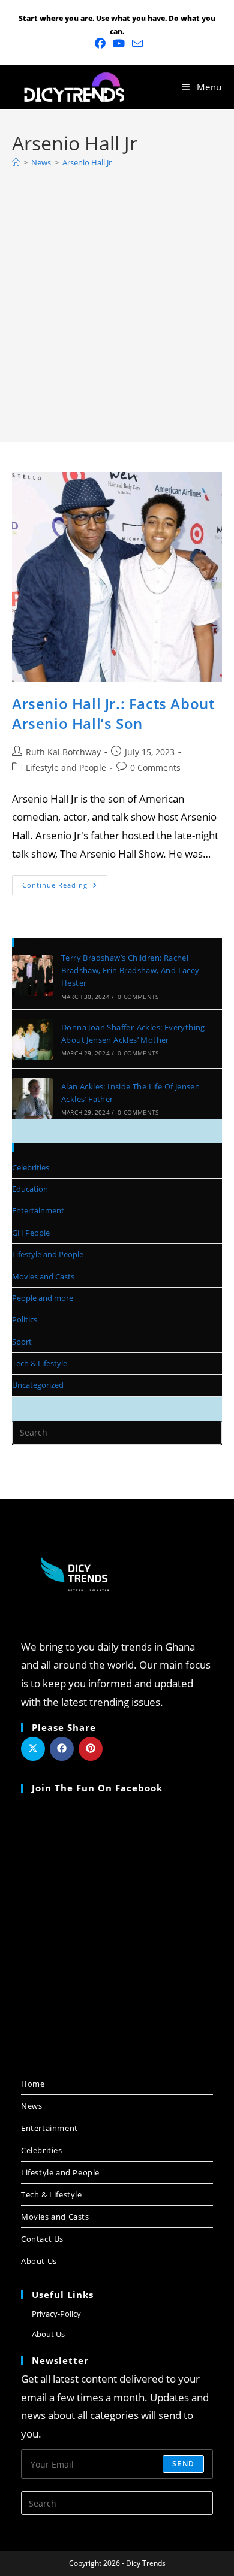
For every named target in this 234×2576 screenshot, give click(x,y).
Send (183, 2464)
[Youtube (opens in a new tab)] (119, 43)
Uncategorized (38, 1385)
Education (30, 1189)
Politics (25, 1319)
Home (33, 2084)
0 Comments (155, 768)
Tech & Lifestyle (40, 1363)
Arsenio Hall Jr (87, 162)
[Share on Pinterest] (91, 1749)
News (31, 2106)
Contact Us (42, 2239)
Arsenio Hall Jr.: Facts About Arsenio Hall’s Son (113, 714)
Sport (22, 1342)
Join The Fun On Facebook (97, 1788)
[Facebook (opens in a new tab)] (100, 43)
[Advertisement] (117, 299)
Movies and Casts (43, 1276)
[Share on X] (33, 1749)
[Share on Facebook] (62, 1749)
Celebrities (31, 1167)
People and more (43, 1298)
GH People (31, 1233)
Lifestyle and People (66, 768)
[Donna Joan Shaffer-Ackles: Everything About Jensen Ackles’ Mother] (32, 1039)
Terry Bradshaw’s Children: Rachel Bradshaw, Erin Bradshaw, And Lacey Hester (130, 970)
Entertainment (38, 1210)
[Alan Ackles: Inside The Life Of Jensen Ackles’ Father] (32, 1098)
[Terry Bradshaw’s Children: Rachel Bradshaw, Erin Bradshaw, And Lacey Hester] (32, 976)
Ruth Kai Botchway (63, 752)
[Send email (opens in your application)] (136, 43)
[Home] (16, 162)
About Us (39, 2261)
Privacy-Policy (56, 2314)
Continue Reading (65, 882)
